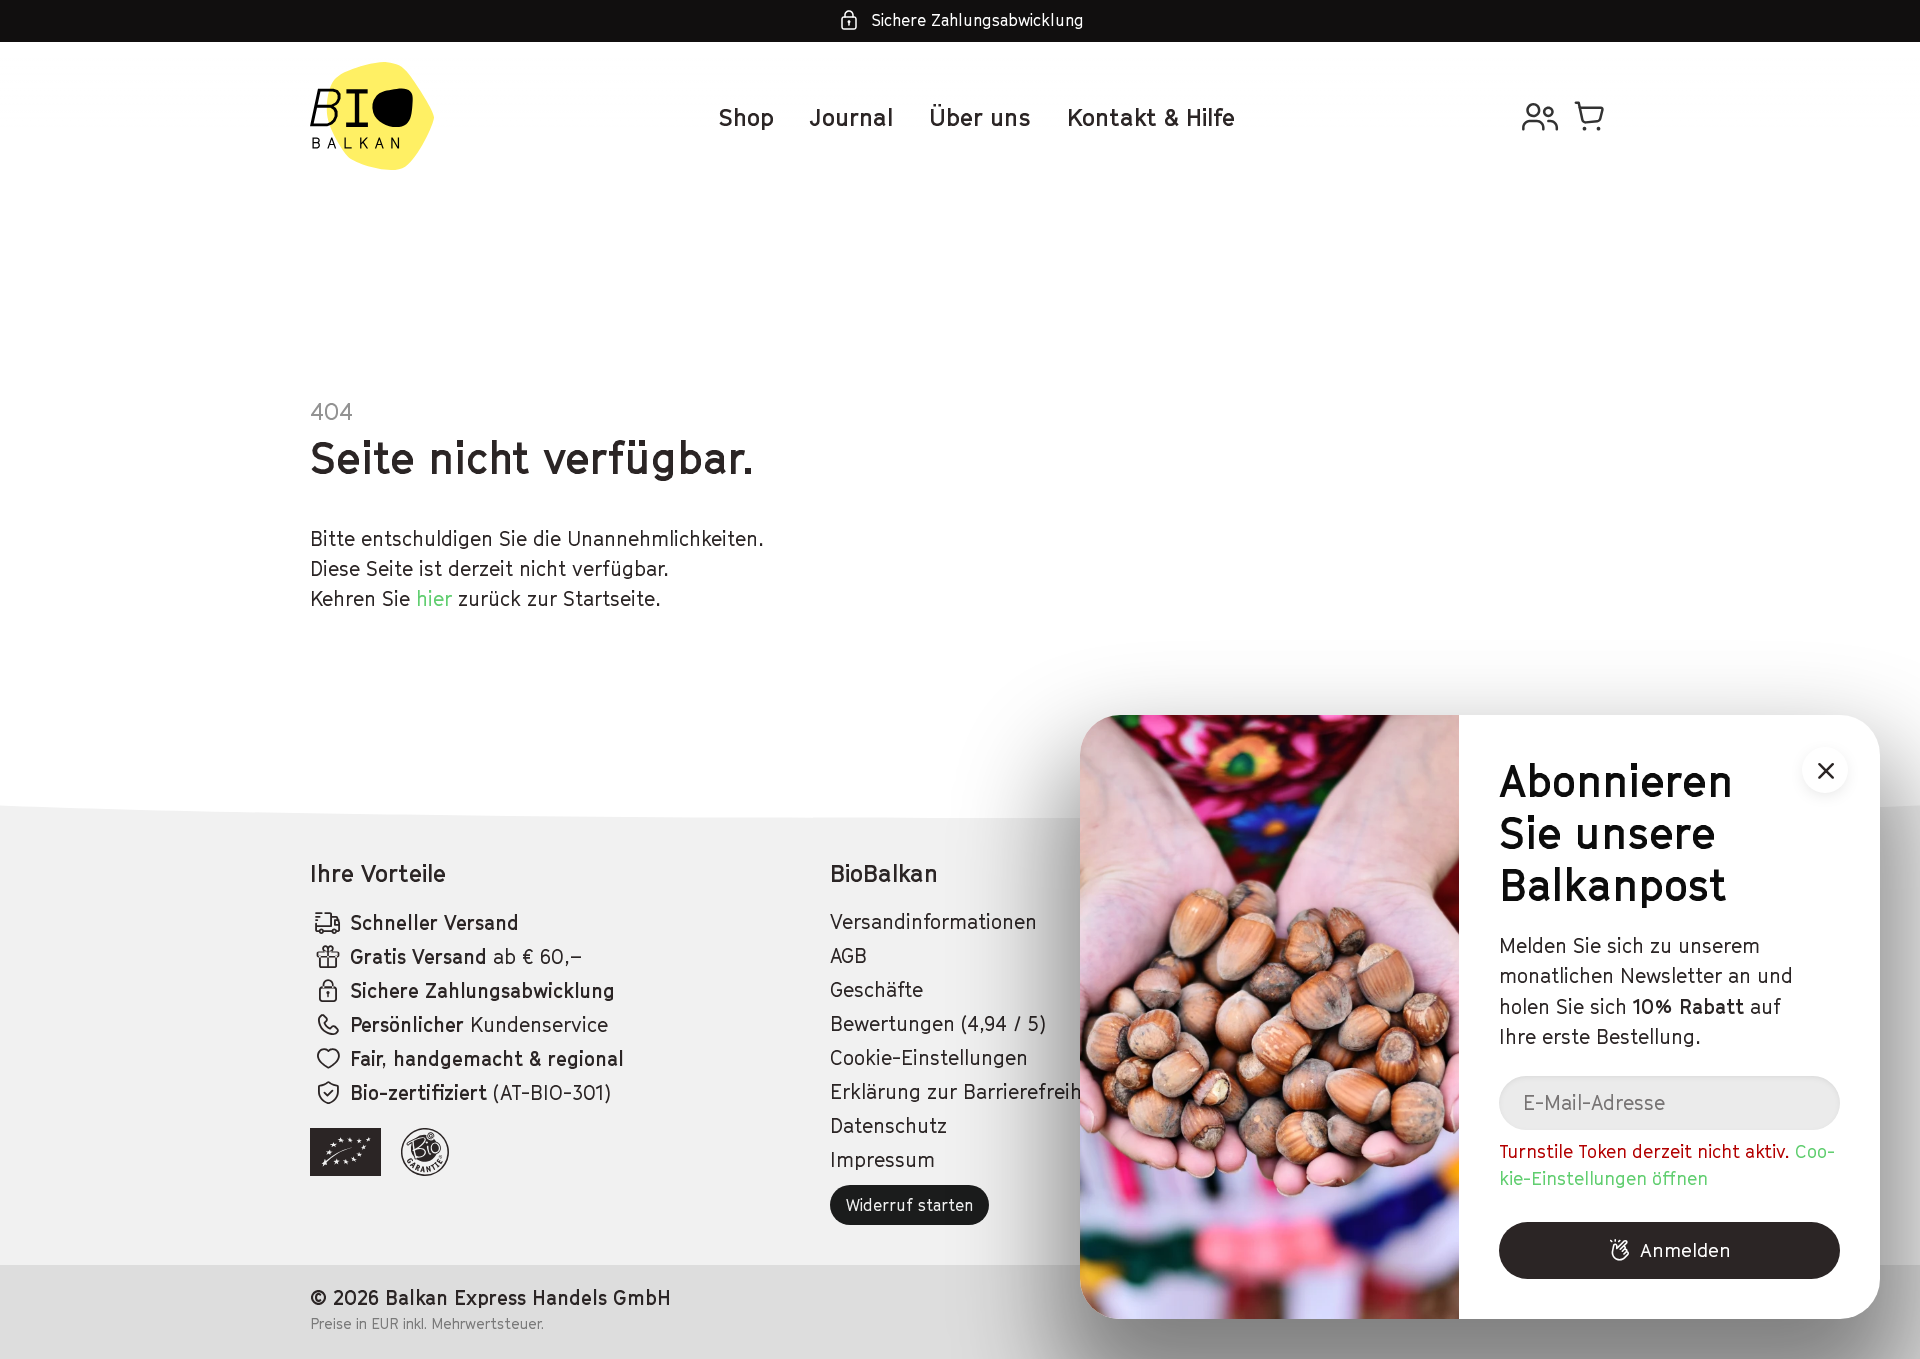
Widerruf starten (909, 1205)
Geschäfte (876, 990)
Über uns (980, 116)
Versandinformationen (933, 922)
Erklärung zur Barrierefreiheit (968, 1092)
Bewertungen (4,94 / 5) (938, 1024)
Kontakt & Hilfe (1151, 116)
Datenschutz (888, 1126)
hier (434, 599)
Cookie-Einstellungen (929, 1058)
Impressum (882, 1160)
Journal (851, 116)
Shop (746, 116)
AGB (848, 956)
